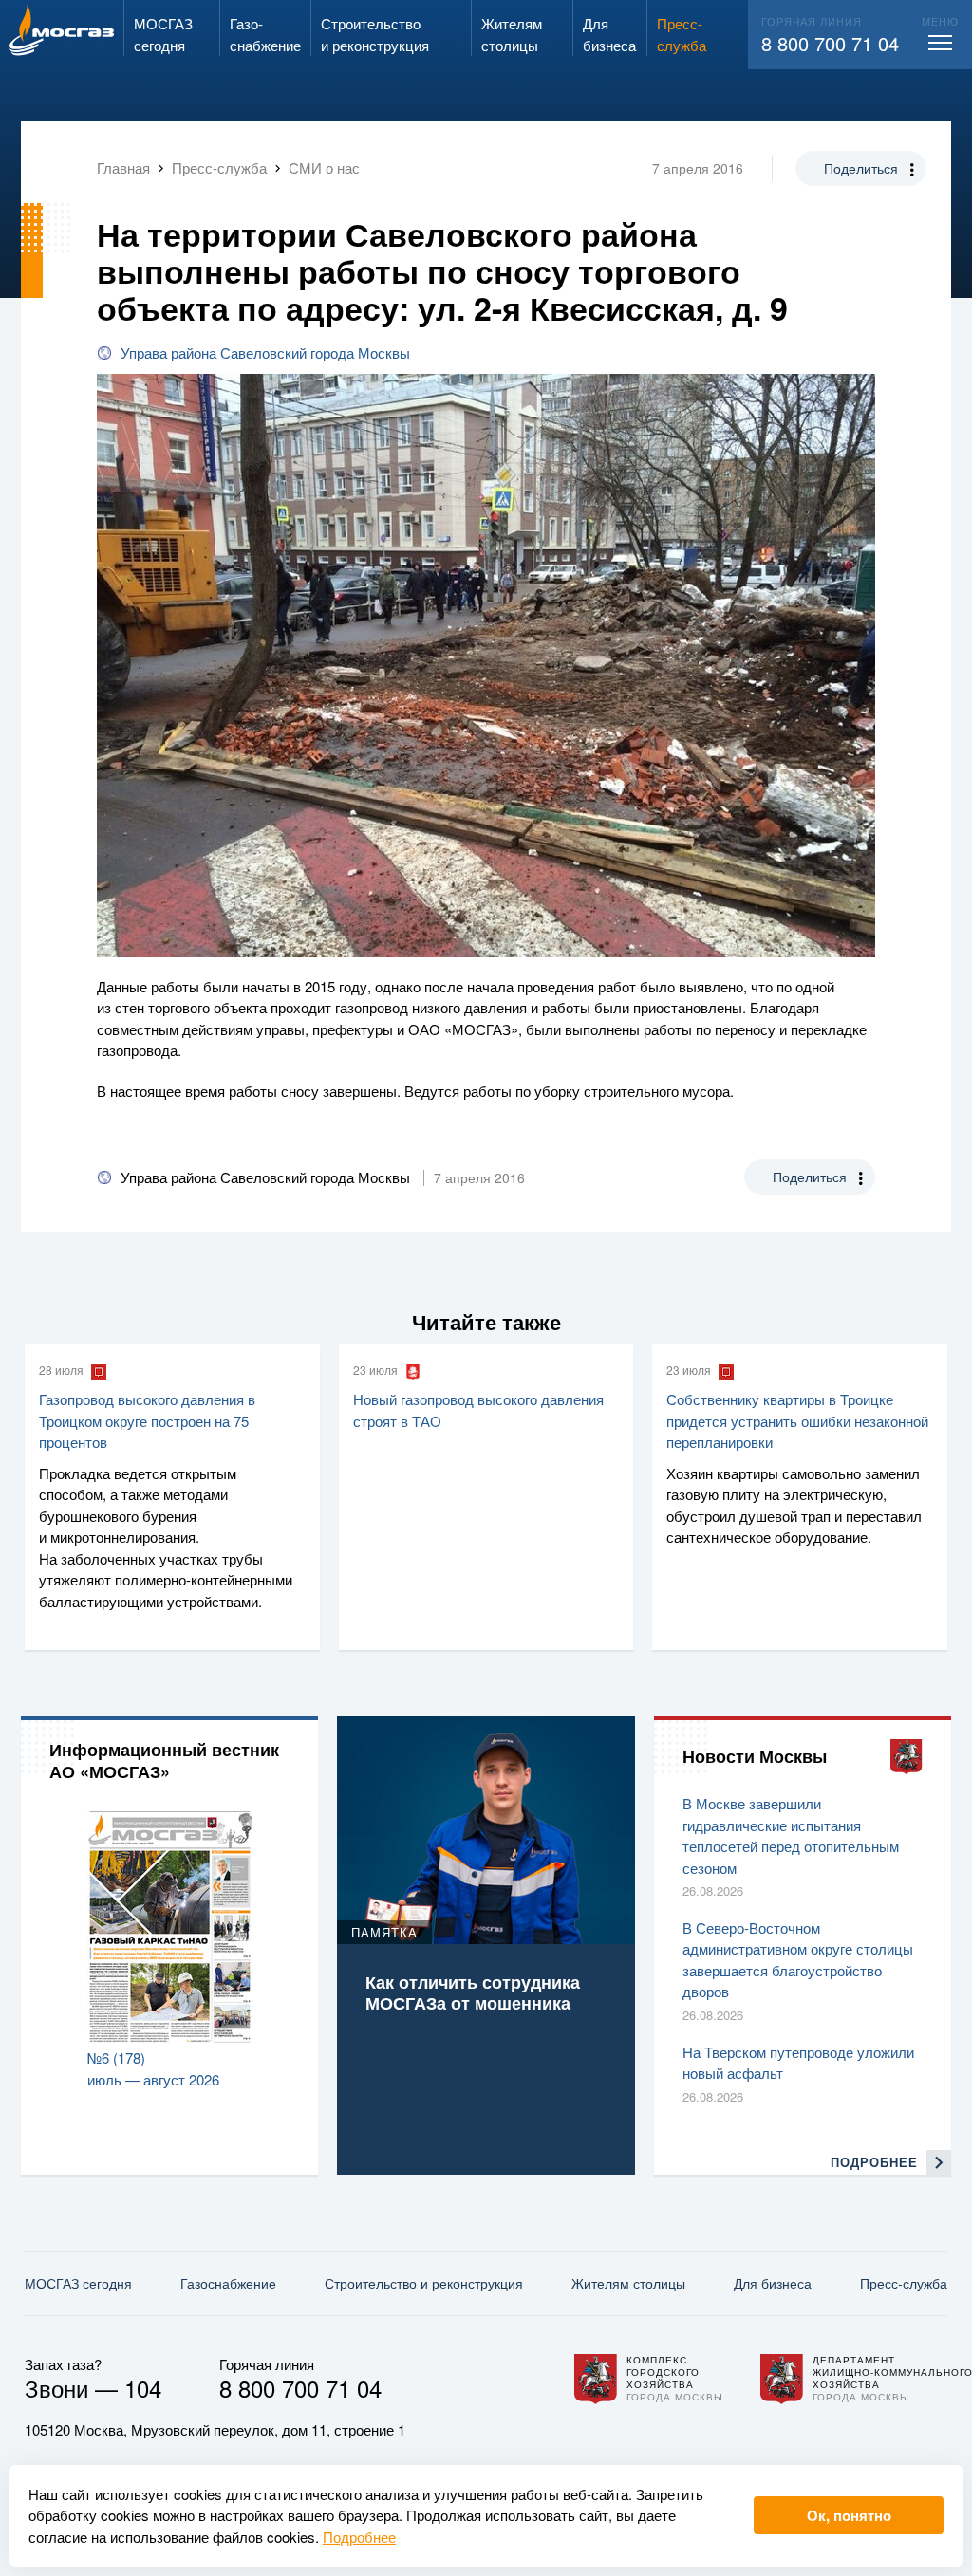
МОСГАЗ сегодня (78, 2283)
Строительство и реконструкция (424, 2283)
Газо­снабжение (228, 2283)
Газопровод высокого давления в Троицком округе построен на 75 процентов (147, 1420)
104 (143, 2388)
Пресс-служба (904, 2283)
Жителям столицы (628, 2283)
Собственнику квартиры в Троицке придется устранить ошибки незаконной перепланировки (797, 1420)
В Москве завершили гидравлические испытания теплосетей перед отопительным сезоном (791, 1835)
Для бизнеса (773, 2283)
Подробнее (359, 2537)
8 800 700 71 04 (830, 43)
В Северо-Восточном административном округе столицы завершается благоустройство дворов (798, 1960)
